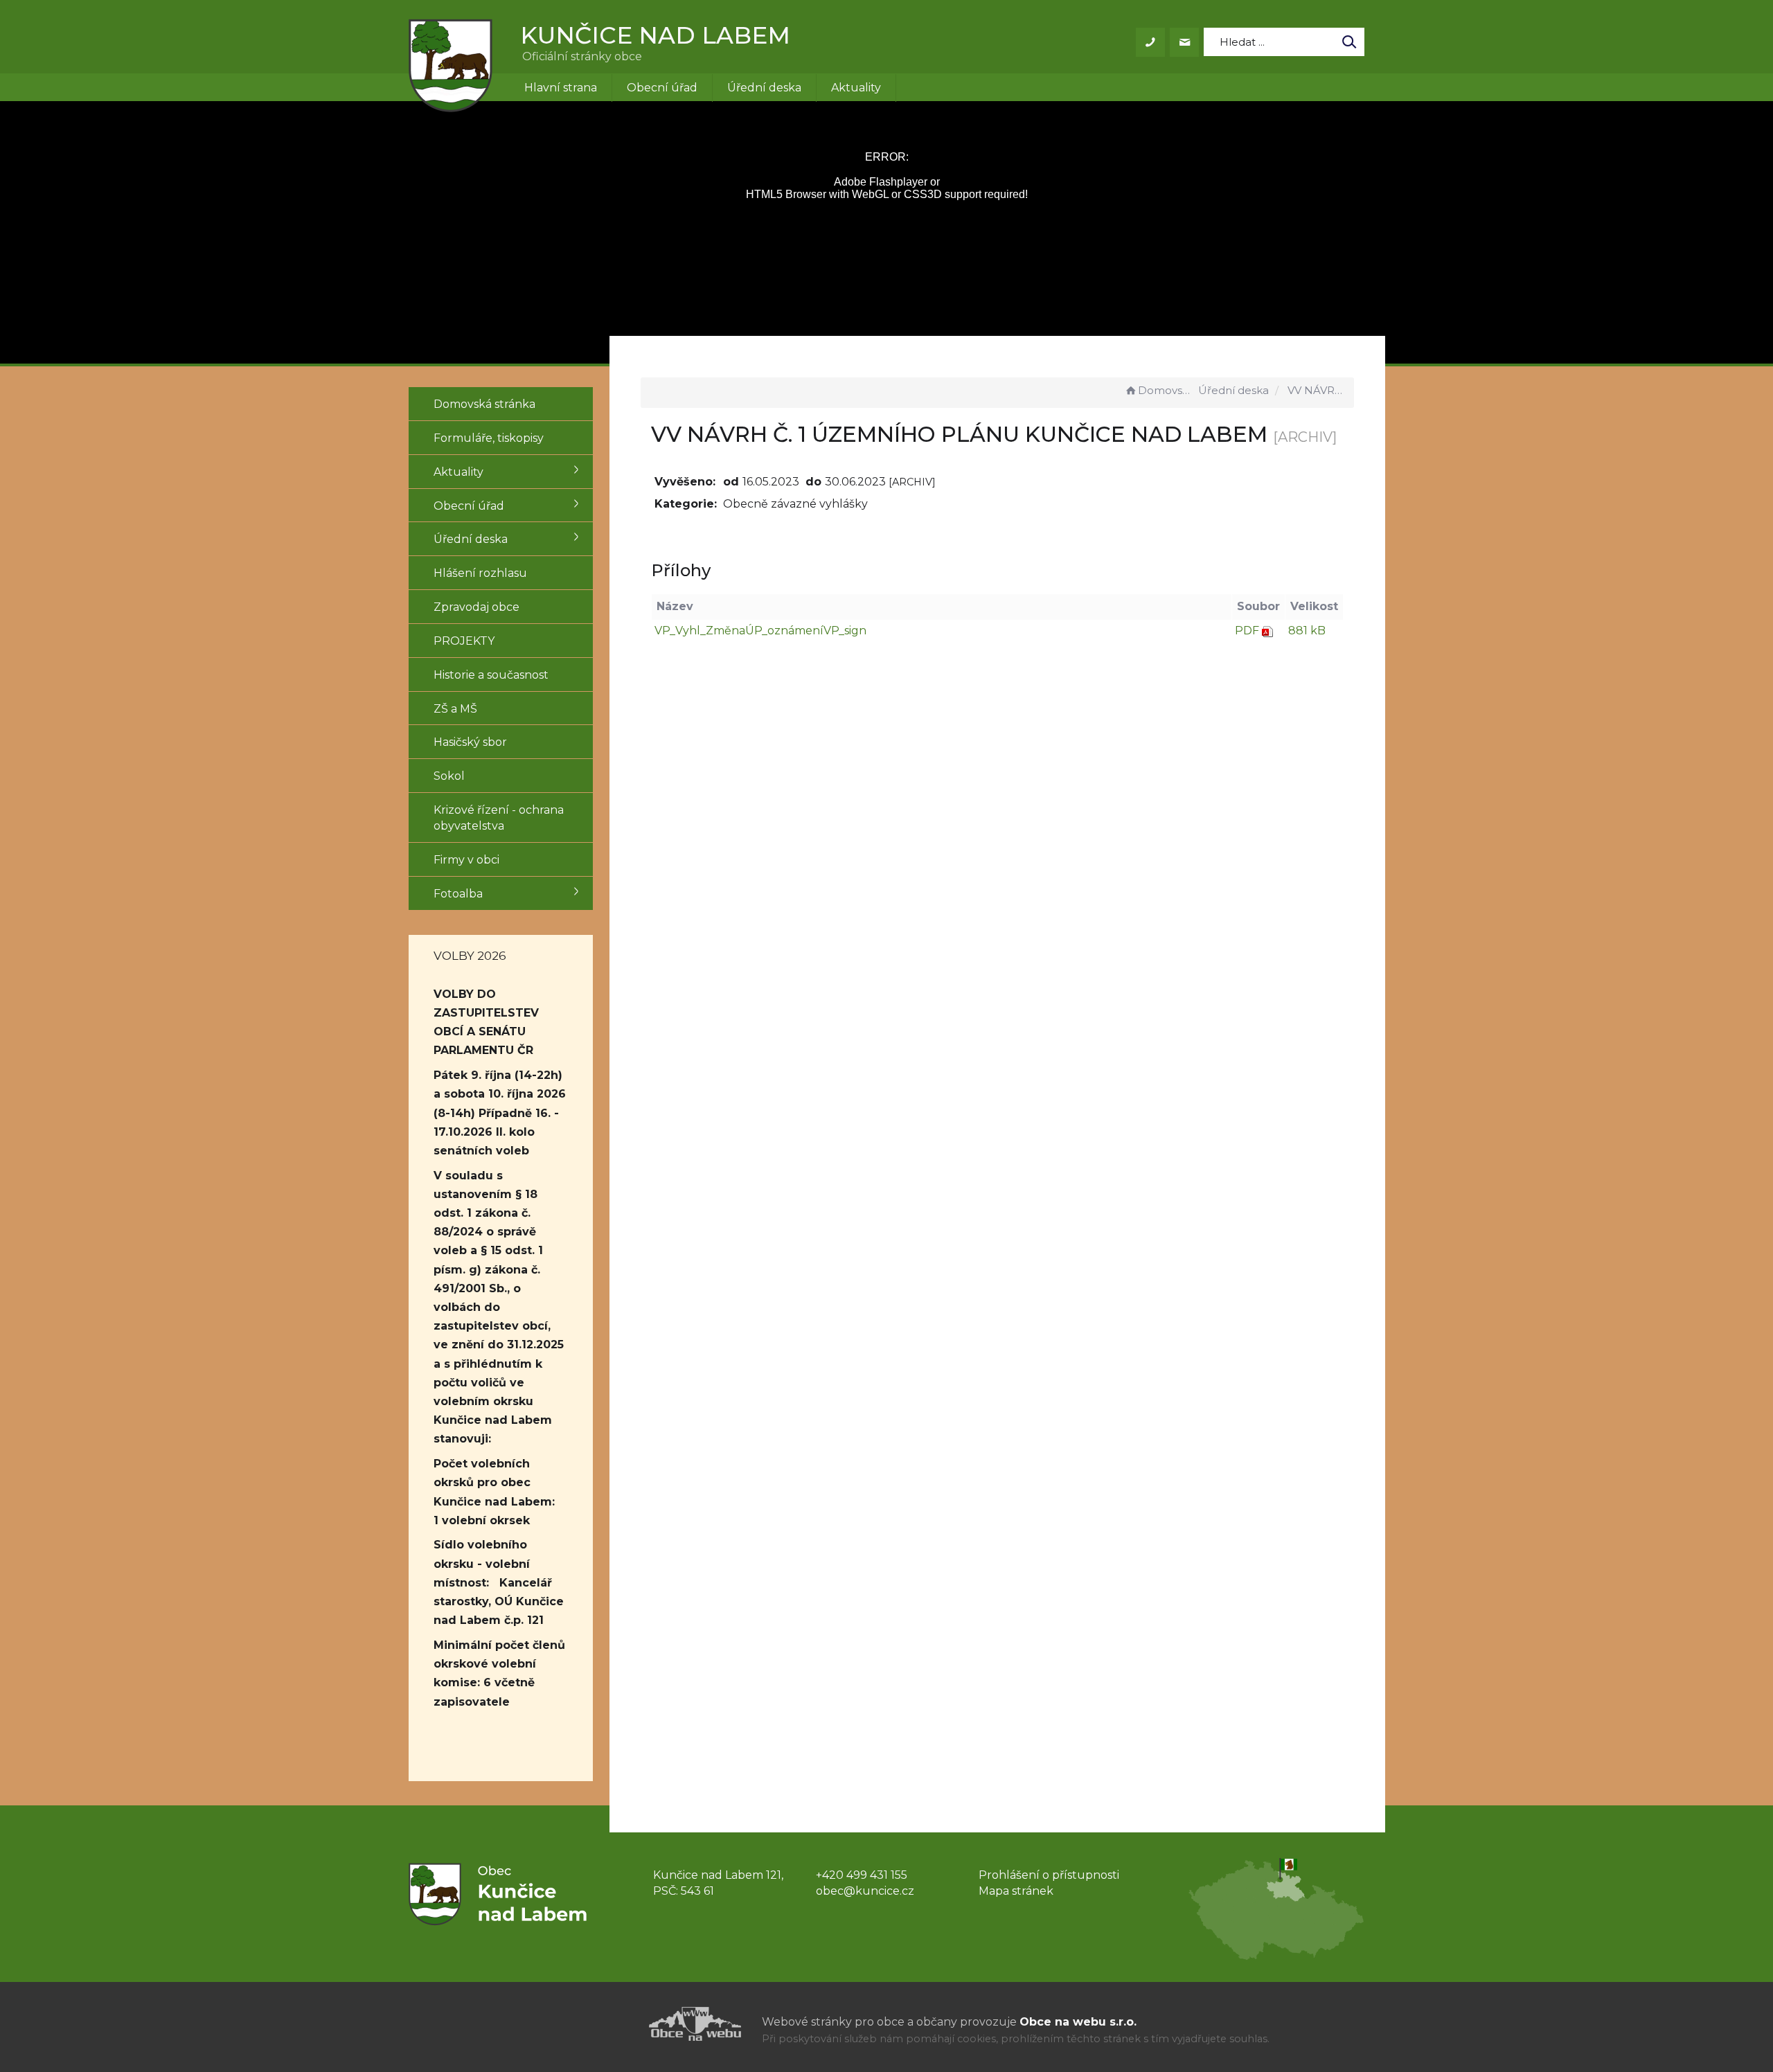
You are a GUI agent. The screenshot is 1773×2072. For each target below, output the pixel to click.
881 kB (1307, 631)
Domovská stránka (1167, 390)
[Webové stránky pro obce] (616, 2024)
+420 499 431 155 (862, 1875)
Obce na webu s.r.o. (1078, 2022)
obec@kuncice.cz (865, 1891)
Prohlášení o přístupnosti (1049, 1875)
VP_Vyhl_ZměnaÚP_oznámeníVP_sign (760, 631)
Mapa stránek (1016, 1891)
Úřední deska (764, 88)
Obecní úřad (662, 88)
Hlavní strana (561, 88)
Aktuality (856, 88)
